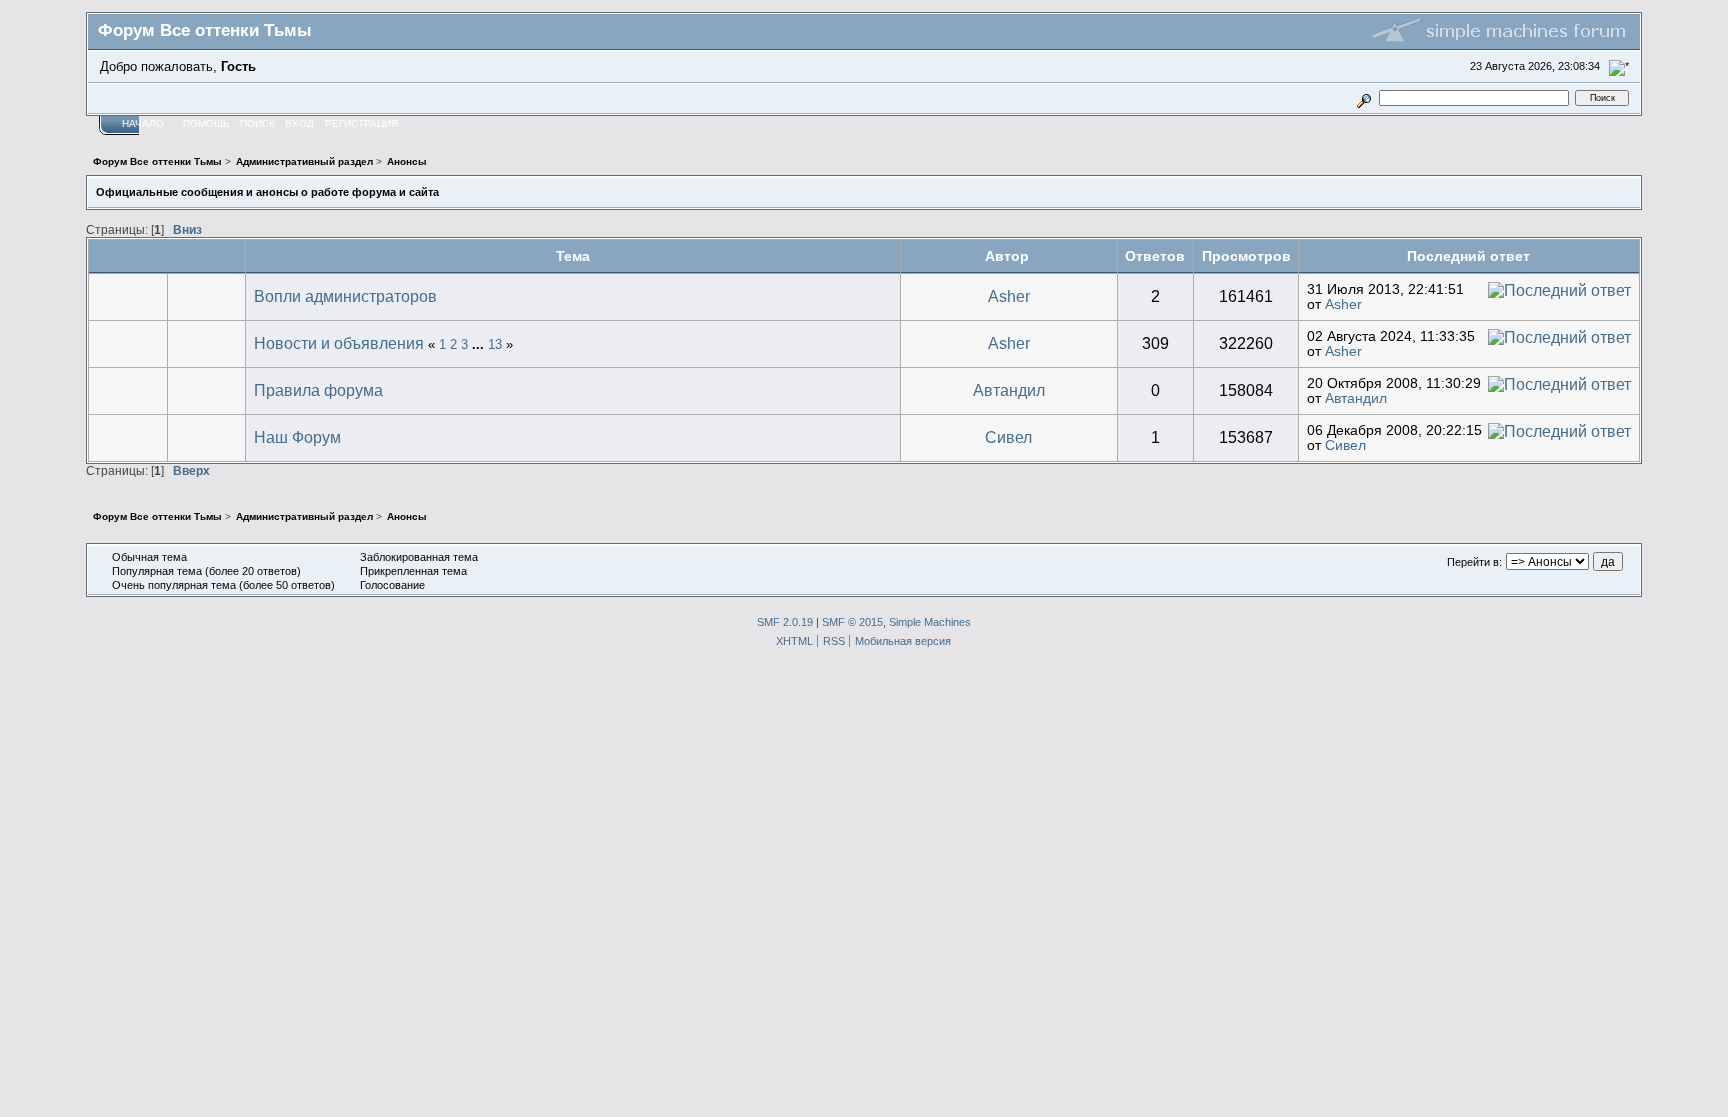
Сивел (1008, 437)
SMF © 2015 (852, 622)
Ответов (1155, 256)
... (480, 344)
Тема (573, 256)
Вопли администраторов (345, 296)
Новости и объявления (339, 343)
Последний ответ (1468, 256)
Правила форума (318, 390)
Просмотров (1246, 256)
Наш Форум (297, 437)
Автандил (1009, 390)
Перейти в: (1474, 562)
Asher (1009, 296)
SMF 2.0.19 (785, 622)
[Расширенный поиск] (1363, 97)
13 (495, 344)
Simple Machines (930, 622)
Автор (1009, 256)
